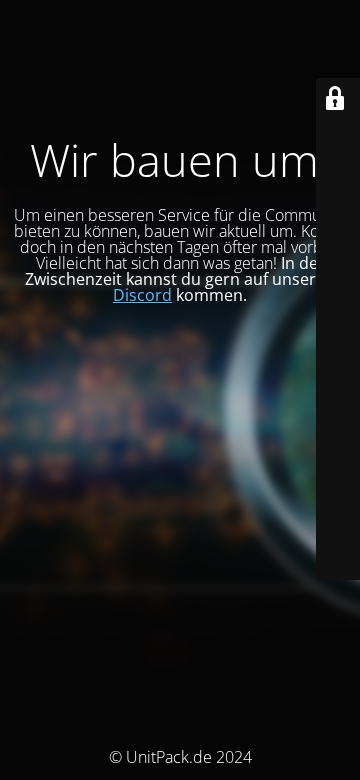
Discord (142, 295)
